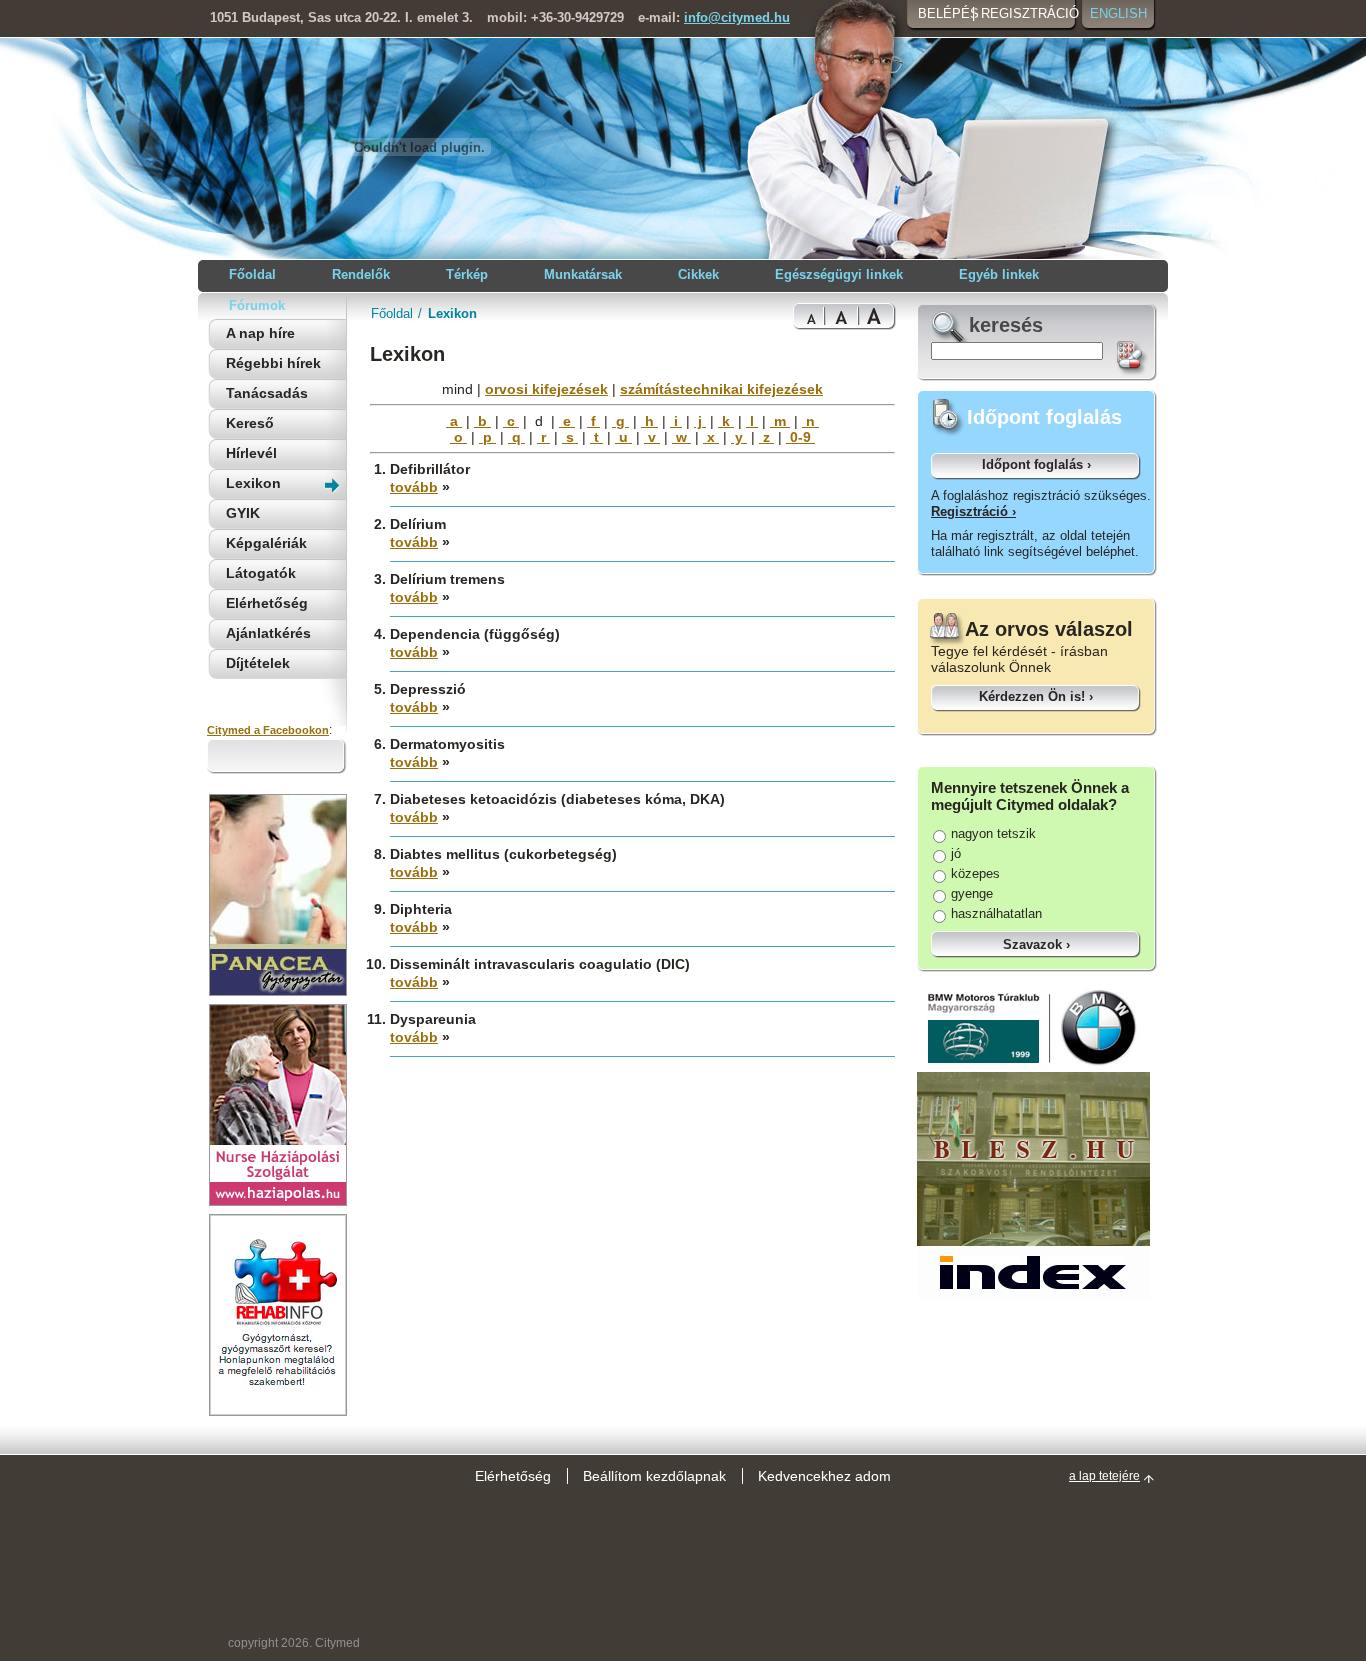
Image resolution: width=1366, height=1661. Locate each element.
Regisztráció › (973, 511)
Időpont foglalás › (1036, 464)
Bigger (841, 316)
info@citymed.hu (737, 17)
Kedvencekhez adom (824, 1476)
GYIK (243, 513)
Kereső (250, 423)
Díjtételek (258, 663)
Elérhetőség (267, 603)
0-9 (800, 437)
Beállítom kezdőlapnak (654, 1476)
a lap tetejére (1104, 1476)
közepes (975, 873)
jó (956, 853)
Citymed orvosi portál (304, 146)
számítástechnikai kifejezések (721, 389)
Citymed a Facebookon (268, 730)
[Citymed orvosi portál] (419, 221)
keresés (1006, 325)
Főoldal (392, 313)
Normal (808, 316)
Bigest (877, 316)
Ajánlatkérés (268, 633)
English (1118, 13)
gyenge (972, 893)
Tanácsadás (267, 393)
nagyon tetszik (993, 833)
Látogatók (261, 573)
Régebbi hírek (273, 363)
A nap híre (260, 333)
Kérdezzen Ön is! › (1036, 696)
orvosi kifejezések (546, 389)
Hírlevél (251, 453)
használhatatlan (996, 913)
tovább (414, 487)
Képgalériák (266, 543)
